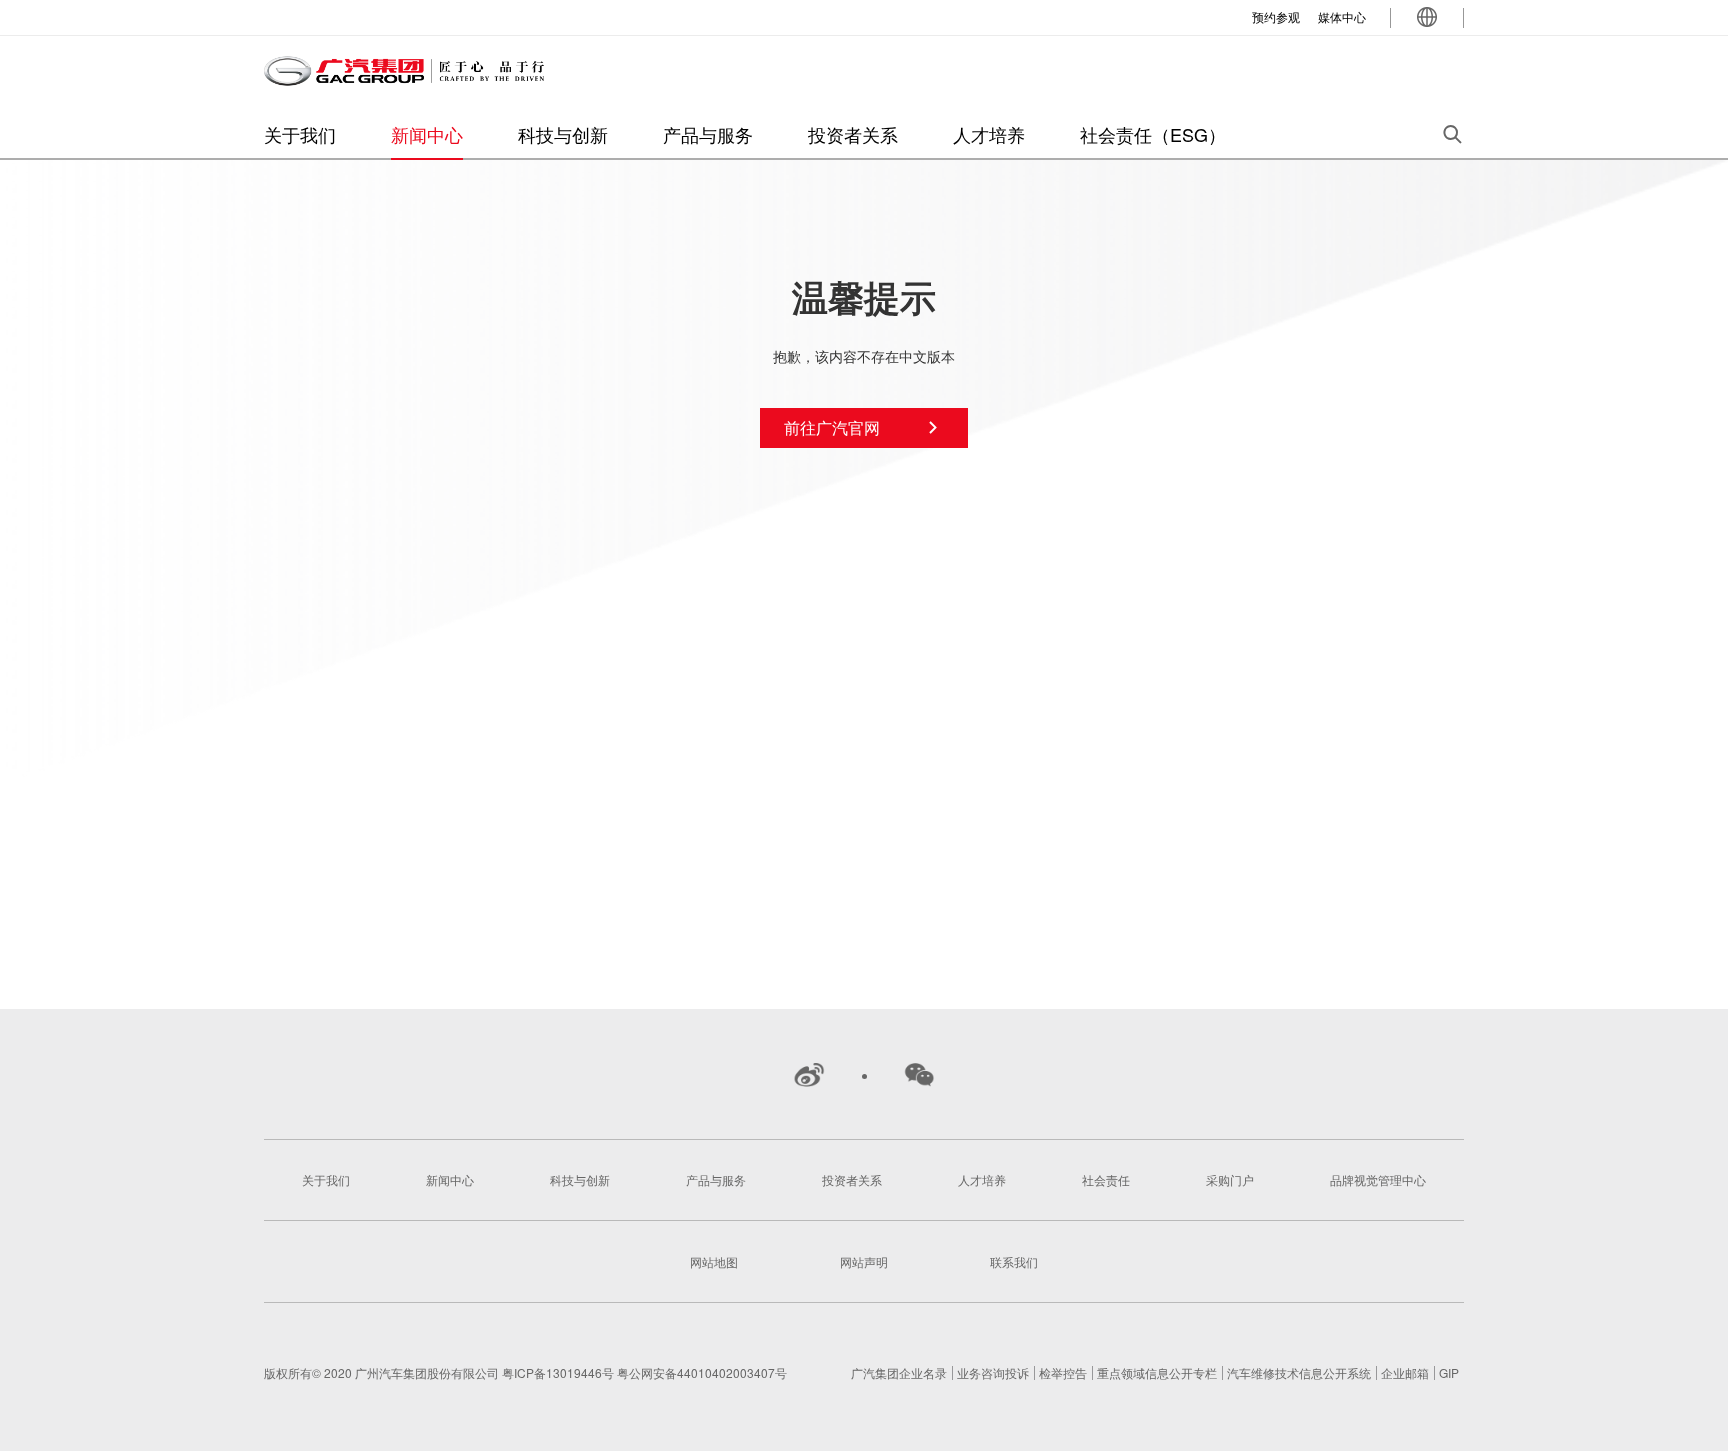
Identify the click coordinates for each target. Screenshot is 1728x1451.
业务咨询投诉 (993, 1372)
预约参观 (1276, 16)
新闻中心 (427, 134)
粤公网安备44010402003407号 (702, 1372)
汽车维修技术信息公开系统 (1299, 1372)
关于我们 (300, 134)
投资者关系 (853, 134)
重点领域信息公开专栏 (1157, 1372)
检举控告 (1063, 1372)
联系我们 (1014, 1261)
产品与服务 (708, 134)
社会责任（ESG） (1153, 134)
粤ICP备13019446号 (559, 1372)
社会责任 (1106, 1179)
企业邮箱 (1405, 1372)
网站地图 (714, 1261)
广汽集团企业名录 (899, 1372)
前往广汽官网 (832, 427)
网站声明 (864, 1261)
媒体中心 (1342, 16)
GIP (1449, 1372)
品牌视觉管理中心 (1378, 1179)
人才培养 (989, 134)
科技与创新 (563, 134)
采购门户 (1230, 1179)
